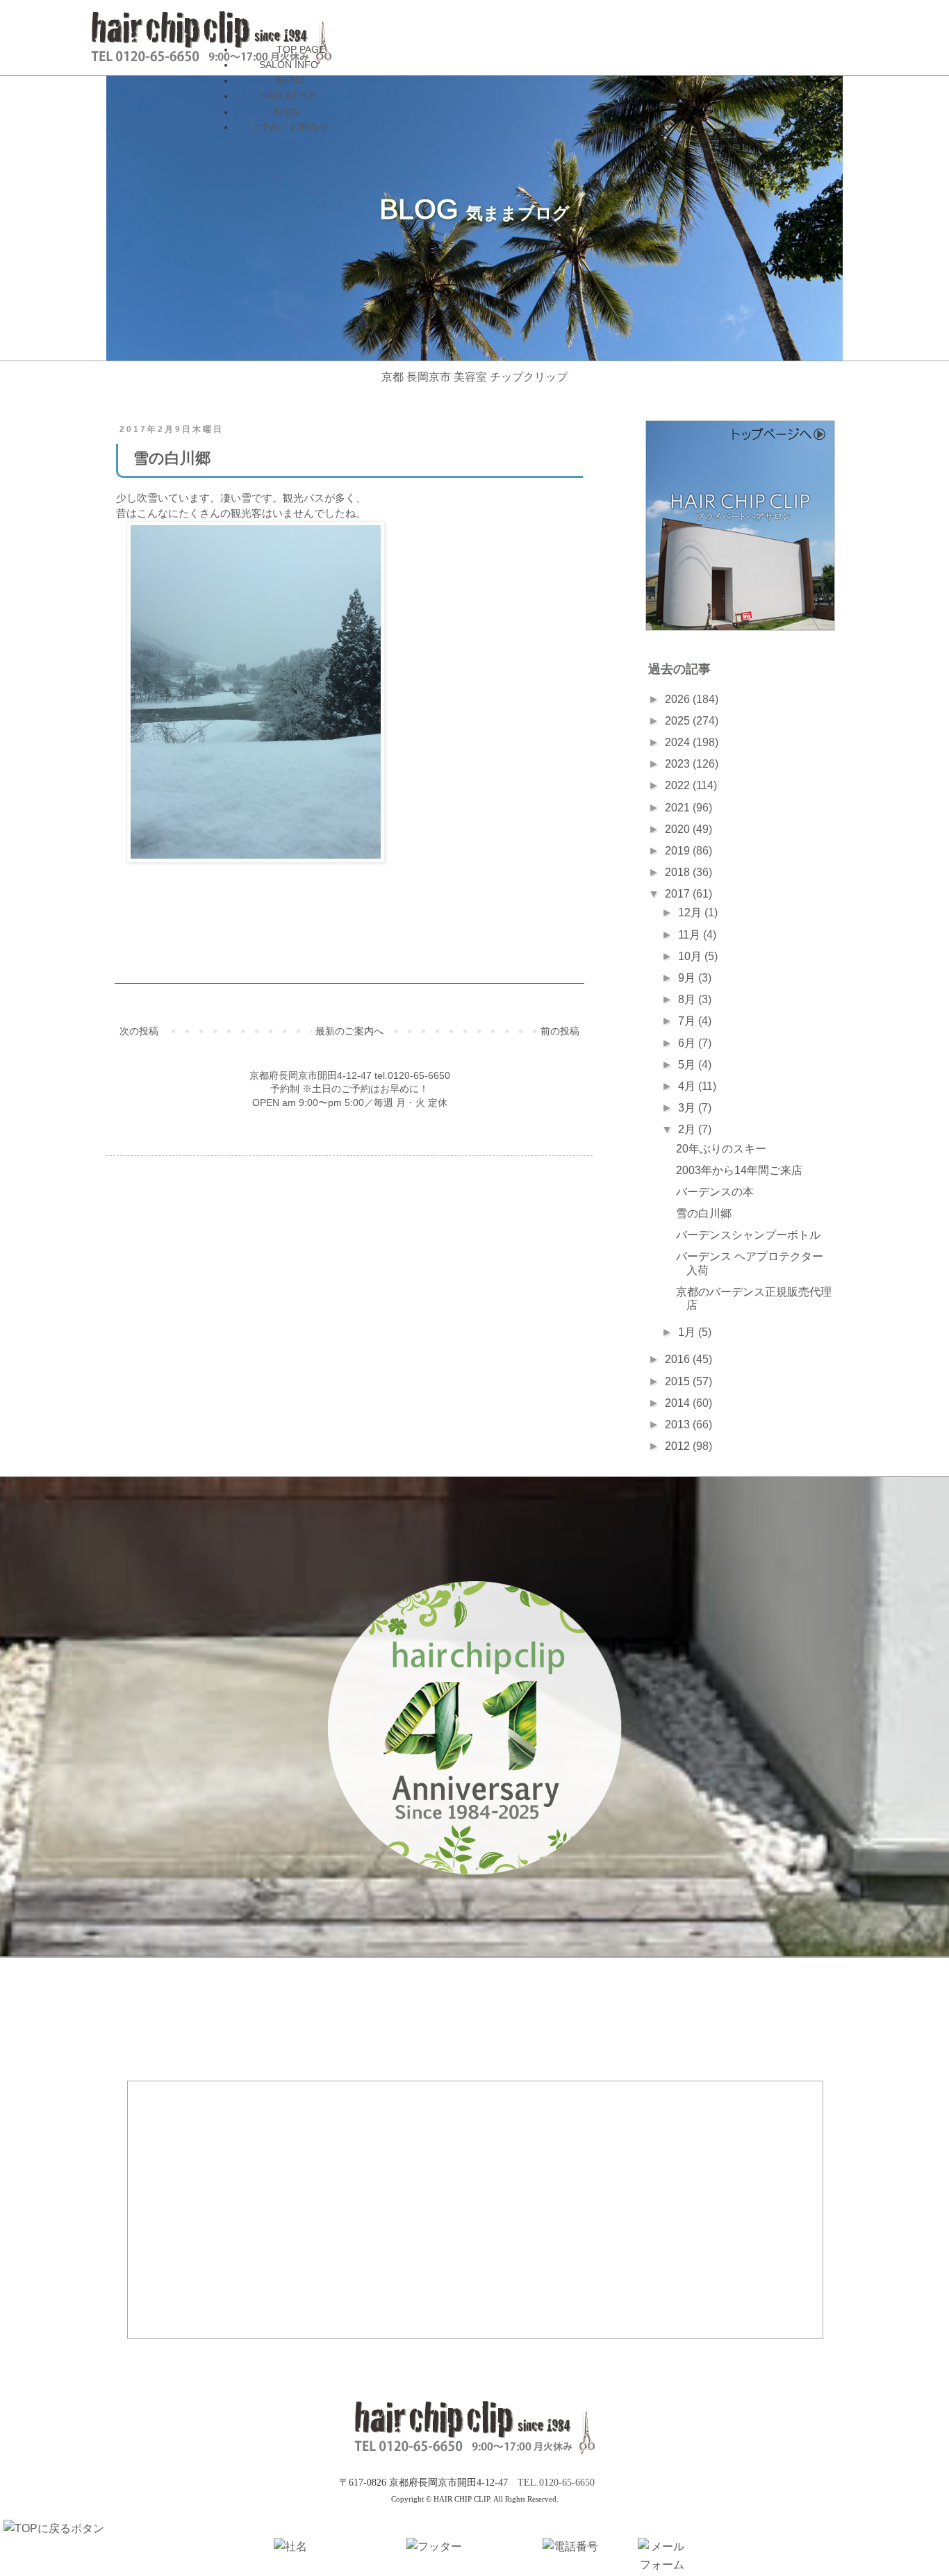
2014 (679, 1403)
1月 (688, 1332)
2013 (679, 1425)
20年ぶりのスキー (721, 1149)
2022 (679, 785)
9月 (688, 978)
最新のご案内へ (349, 1031)
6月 (688, 1043)
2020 (679, 829)
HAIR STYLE (288, 96)
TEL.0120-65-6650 (556, 2483)
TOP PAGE (301, 49)
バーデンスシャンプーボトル (748, 1235)
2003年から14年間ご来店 (739, 1170)
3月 (688, 1108)
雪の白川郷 (704, 1213)
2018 (679, 872)
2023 (679, 764)
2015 (679, 1381)
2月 (688, 1129)
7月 (688, 1021)
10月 (691, 956)
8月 (688, 999)
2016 (679, 1359)
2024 (679, 742)
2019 (679, 851)
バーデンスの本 (715, 1192)
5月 (688, 1065)
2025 (679, 721)
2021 (679, 808)
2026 (679, 699)
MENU (290, 81)
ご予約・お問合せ (290, 127)
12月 (691, 913)
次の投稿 (139, 1031)
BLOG (287, 112)
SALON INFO (289, 65)
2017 (679, 894)
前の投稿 (560, 1031)
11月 (691, 935)
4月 (688, 1086)
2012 (679, 1446)
